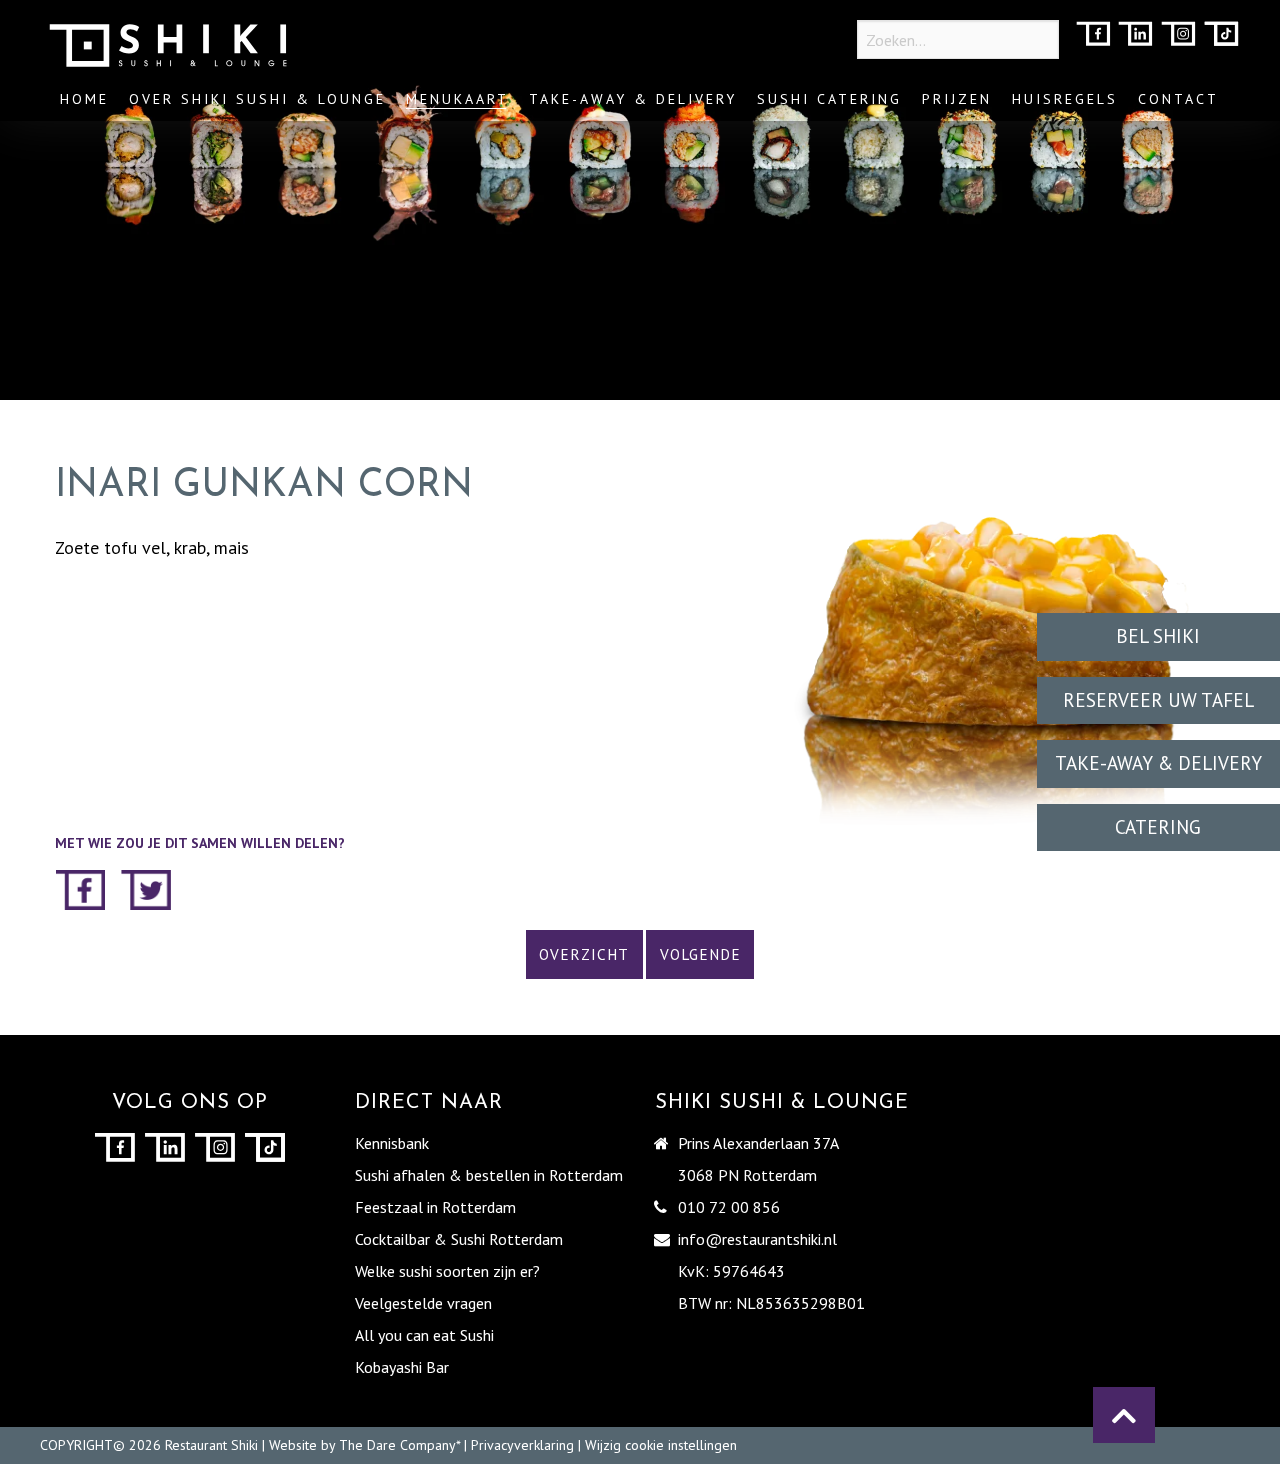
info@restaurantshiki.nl (757, 1239)
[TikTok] (1221, 35)
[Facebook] (1093, 35)
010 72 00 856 (729, 1207)
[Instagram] (1178, 35)
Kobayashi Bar (402, 1367)
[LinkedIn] (1135, 35)
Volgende (700, 954)
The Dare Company (397, 1445)
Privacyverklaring (522, 1445)
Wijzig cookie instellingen (661, 1445)
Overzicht (584, 954)
